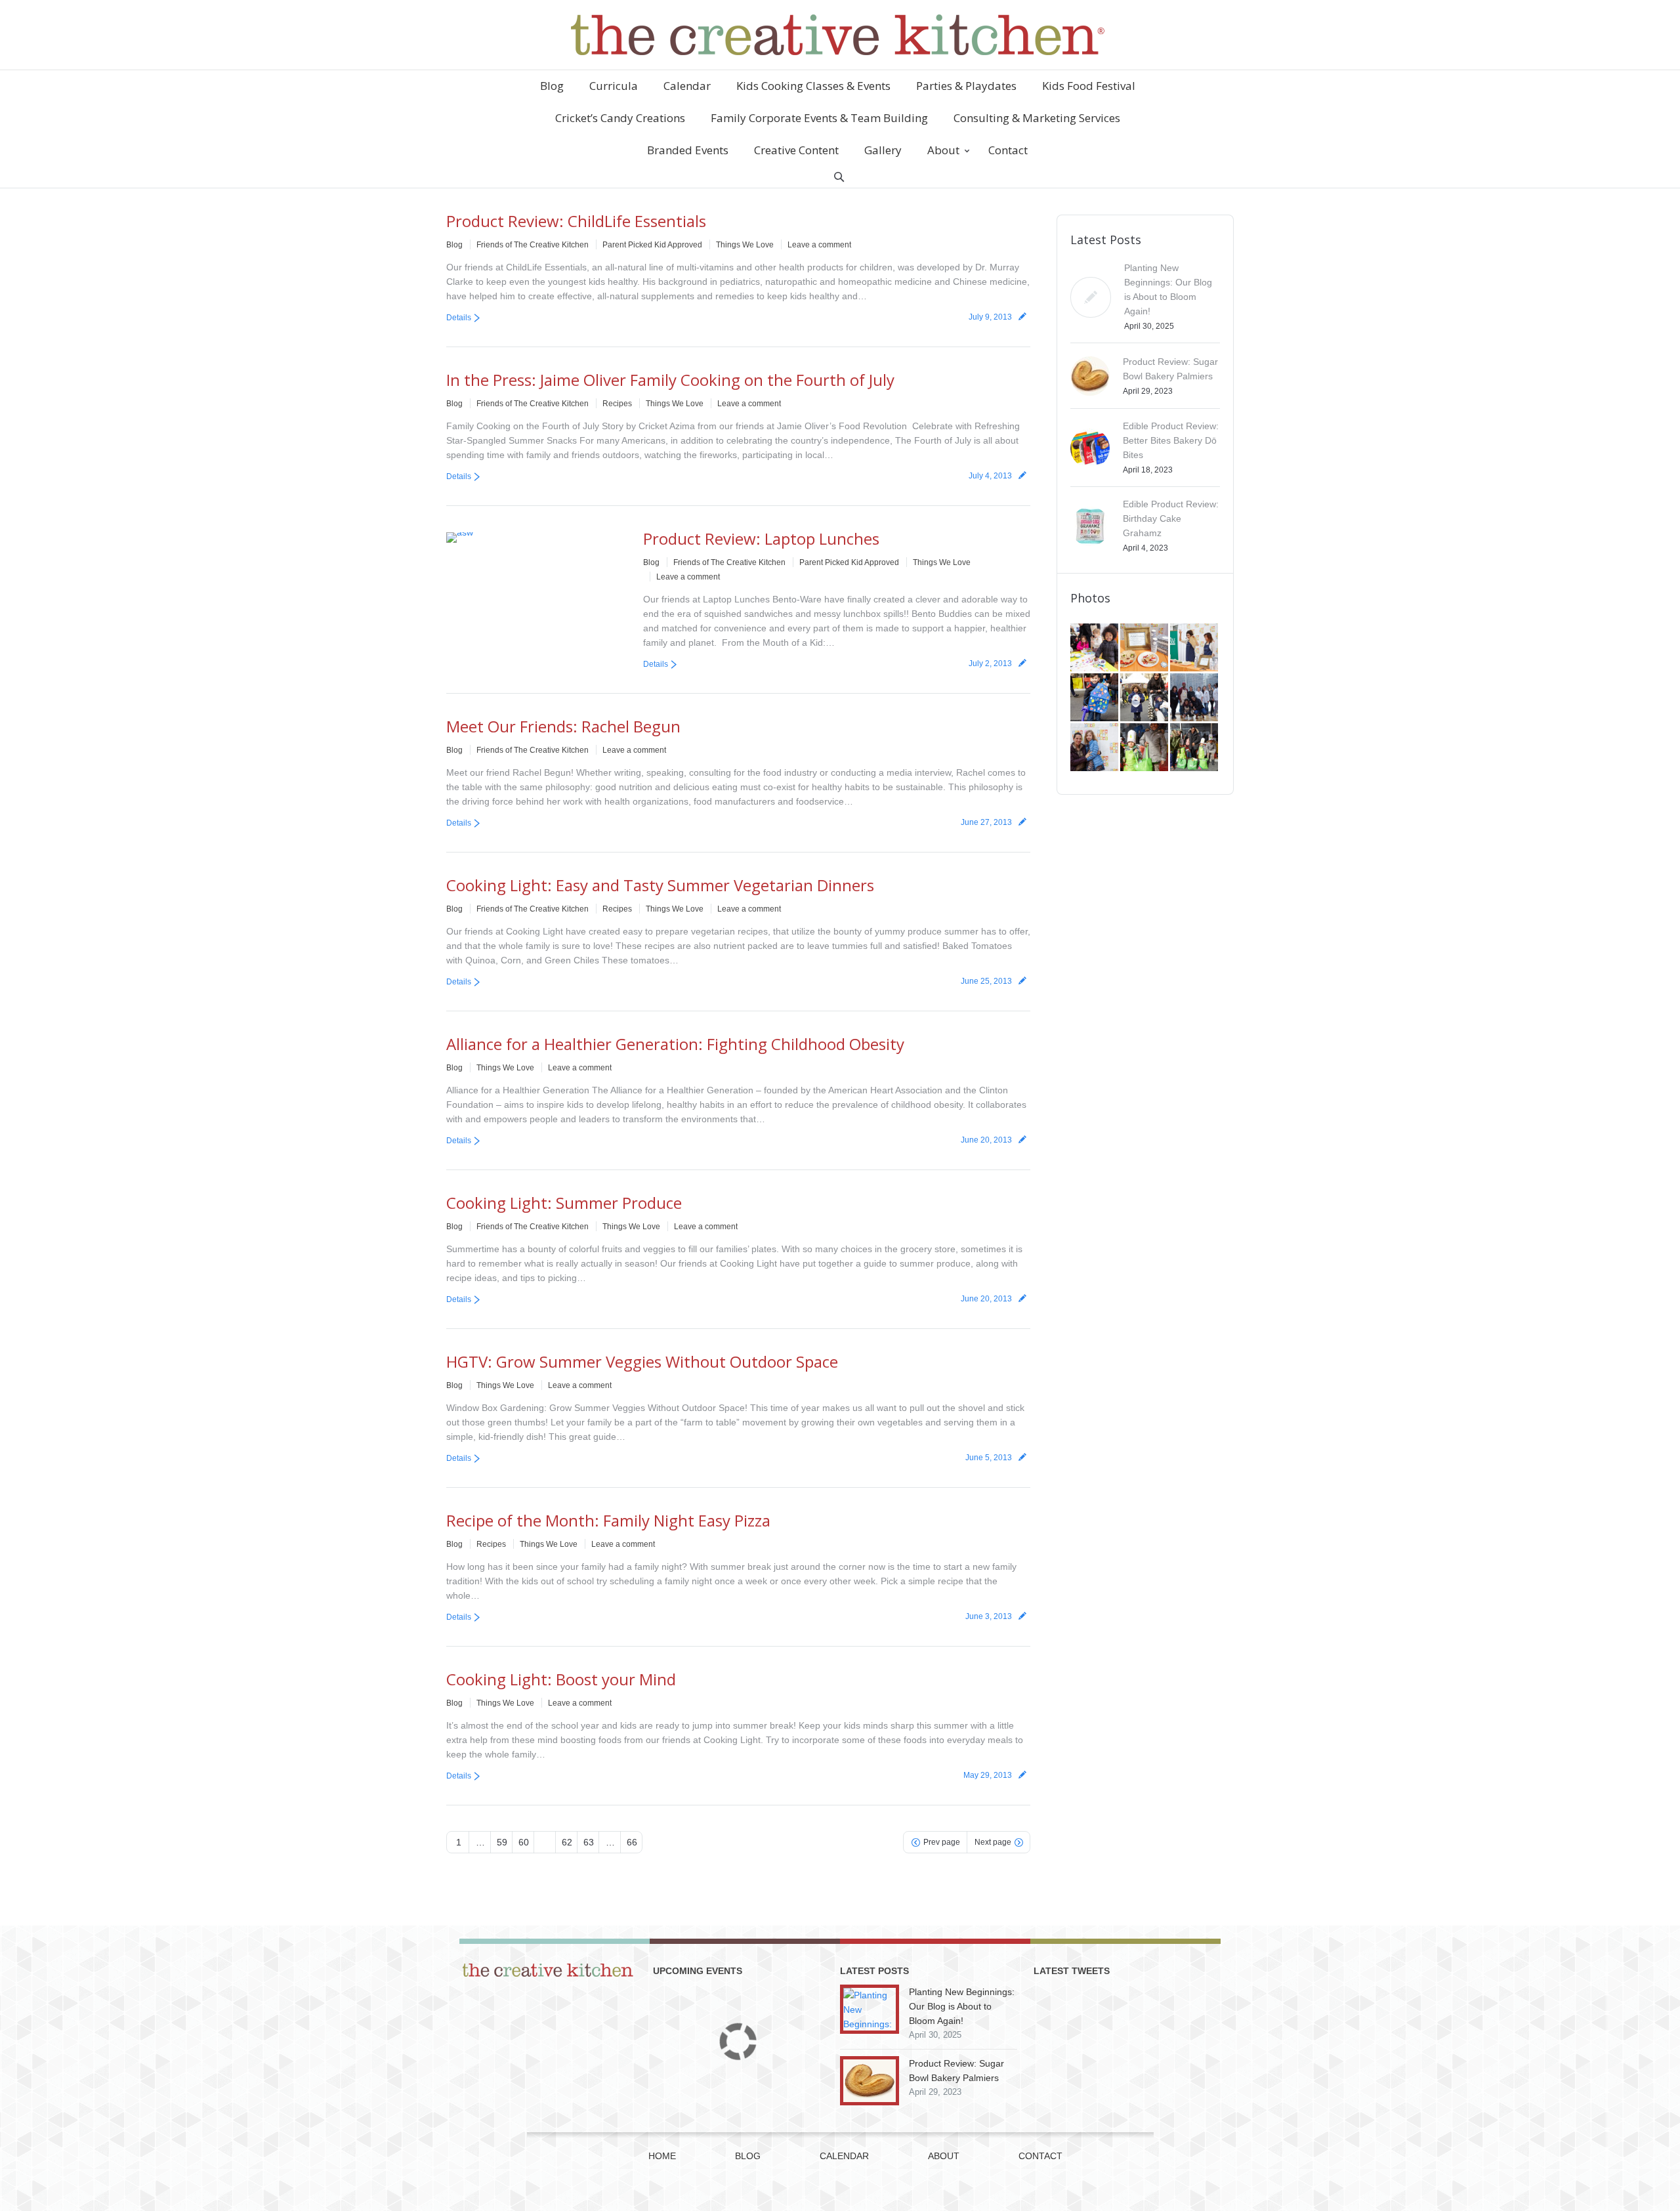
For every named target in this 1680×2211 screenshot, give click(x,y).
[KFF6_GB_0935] (1195, 748)
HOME (662, 2156)
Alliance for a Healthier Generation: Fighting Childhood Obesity (675, 1044)
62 (567, 1842)
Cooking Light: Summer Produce (564, 1203)
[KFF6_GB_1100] (1145, 698)
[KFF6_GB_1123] (1095, 698)
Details (459, 318)
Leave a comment (819, 245)
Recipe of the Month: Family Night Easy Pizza (608, 1520)
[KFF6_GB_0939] (1145, 748)
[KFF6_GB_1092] (1195, 698)
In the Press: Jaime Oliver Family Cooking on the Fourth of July (670, 380)
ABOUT (944, 2156)
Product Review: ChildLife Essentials (576, 221)
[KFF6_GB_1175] (1195, 648)
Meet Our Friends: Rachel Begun (563, 726)
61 (545, 1842)
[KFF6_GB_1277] (1145, 648)
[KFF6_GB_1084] (1095, 748)
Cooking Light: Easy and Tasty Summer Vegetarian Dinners (660, 885)
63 (589, 1842)
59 (502, 1842)
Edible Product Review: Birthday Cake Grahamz (1171, 518)
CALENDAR (844, 2156)
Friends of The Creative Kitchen (533, 245)
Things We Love (745, 245)
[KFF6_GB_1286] (1095, 648)
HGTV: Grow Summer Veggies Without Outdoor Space (642, 1361)
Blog (454, 245)
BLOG (748, 2156)
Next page (993, 1842)
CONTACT (1040, 2156)
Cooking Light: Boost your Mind (561, 1679)
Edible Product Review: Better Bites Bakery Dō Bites (1171, 440)
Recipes (617, 404)
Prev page (942, 1842)
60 (524, 1842)
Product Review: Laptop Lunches (761, 538)
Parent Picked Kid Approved (652, 245)
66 (632, 1842)
